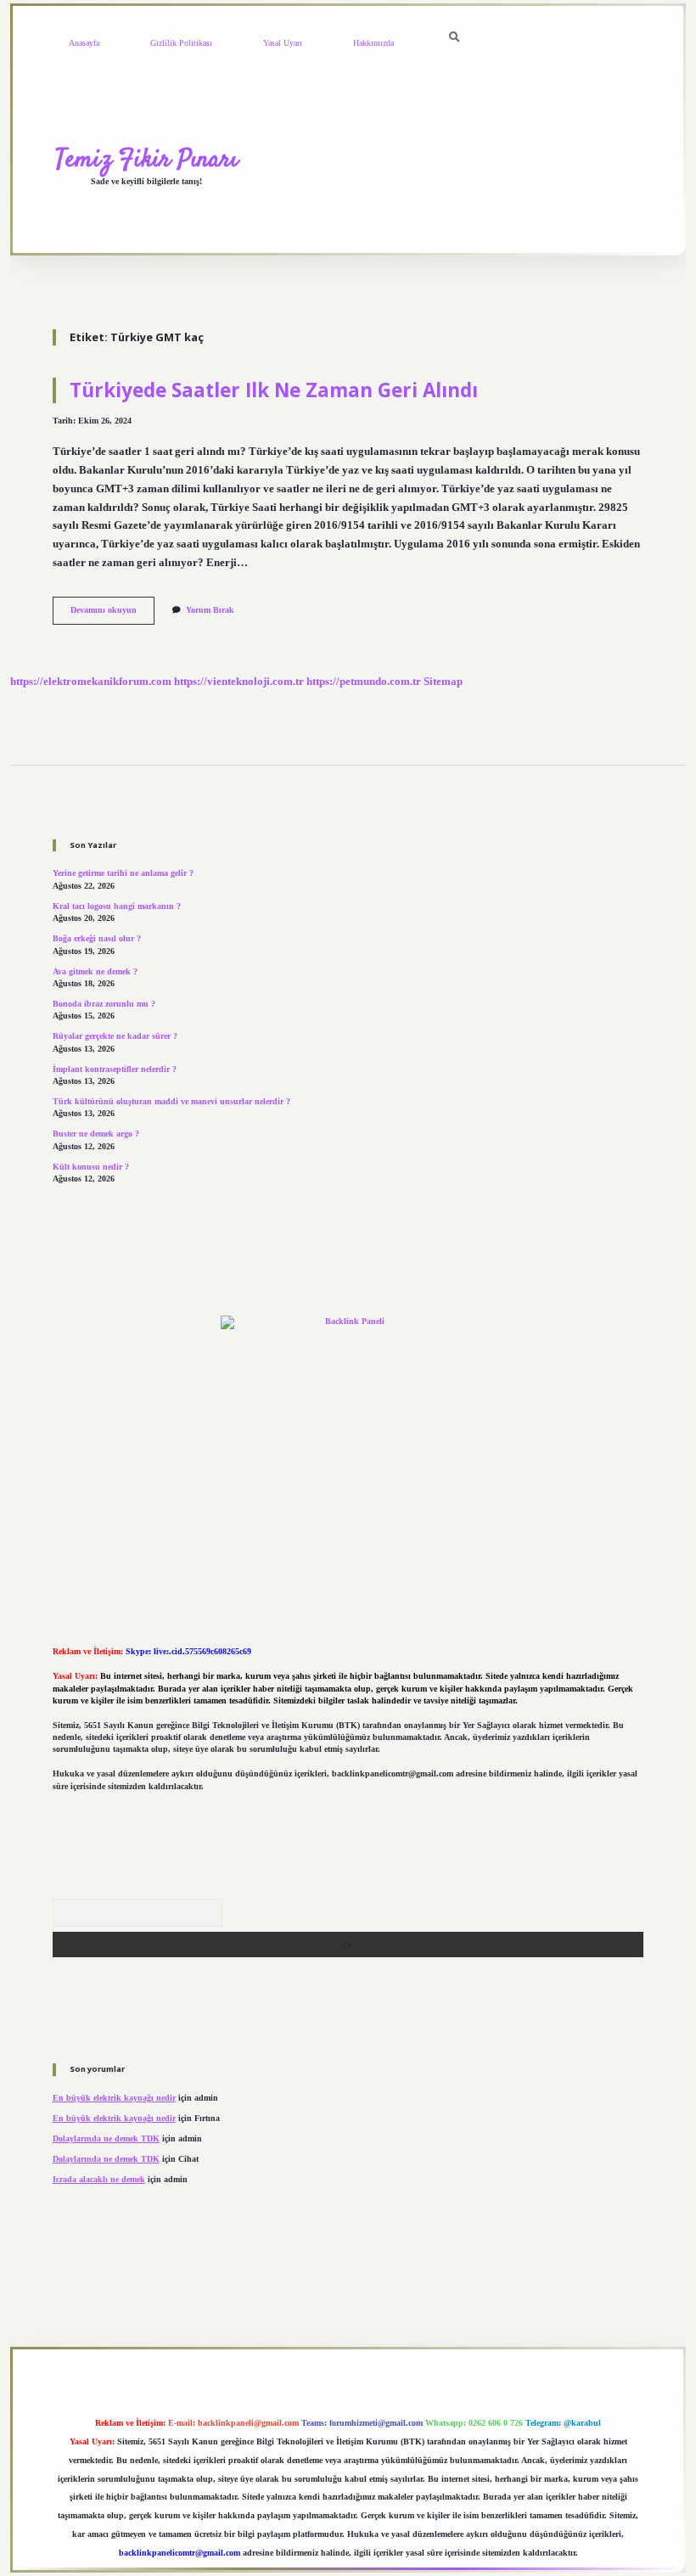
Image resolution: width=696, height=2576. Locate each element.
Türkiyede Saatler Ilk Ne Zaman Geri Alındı (274, 390)
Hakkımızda (373, 43)
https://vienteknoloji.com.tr (239, 682)
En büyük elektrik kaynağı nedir (114, 2098)
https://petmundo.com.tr (364, 682)
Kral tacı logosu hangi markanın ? (117, 906)
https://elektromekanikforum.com (91, 682)
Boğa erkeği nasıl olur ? (97, 938)
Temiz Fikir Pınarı (146, 160)
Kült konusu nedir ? (91, 1167)
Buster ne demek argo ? (96, 1134)
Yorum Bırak (210, 610)
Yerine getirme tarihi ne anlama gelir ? (123, 873)
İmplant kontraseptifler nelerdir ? (115, 1069)
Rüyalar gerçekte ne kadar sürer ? (115, 1036)
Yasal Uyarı (283, 43)
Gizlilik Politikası (181, 43)
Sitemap (443, 682)
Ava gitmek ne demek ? (95, 971)
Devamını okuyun (112, 614)
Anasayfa (84, 43)
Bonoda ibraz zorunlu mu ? (104, 1004)
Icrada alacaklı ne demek (99, 2179)
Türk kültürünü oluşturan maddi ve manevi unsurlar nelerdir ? (171, 1101)
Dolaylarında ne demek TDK (106, 2138)
